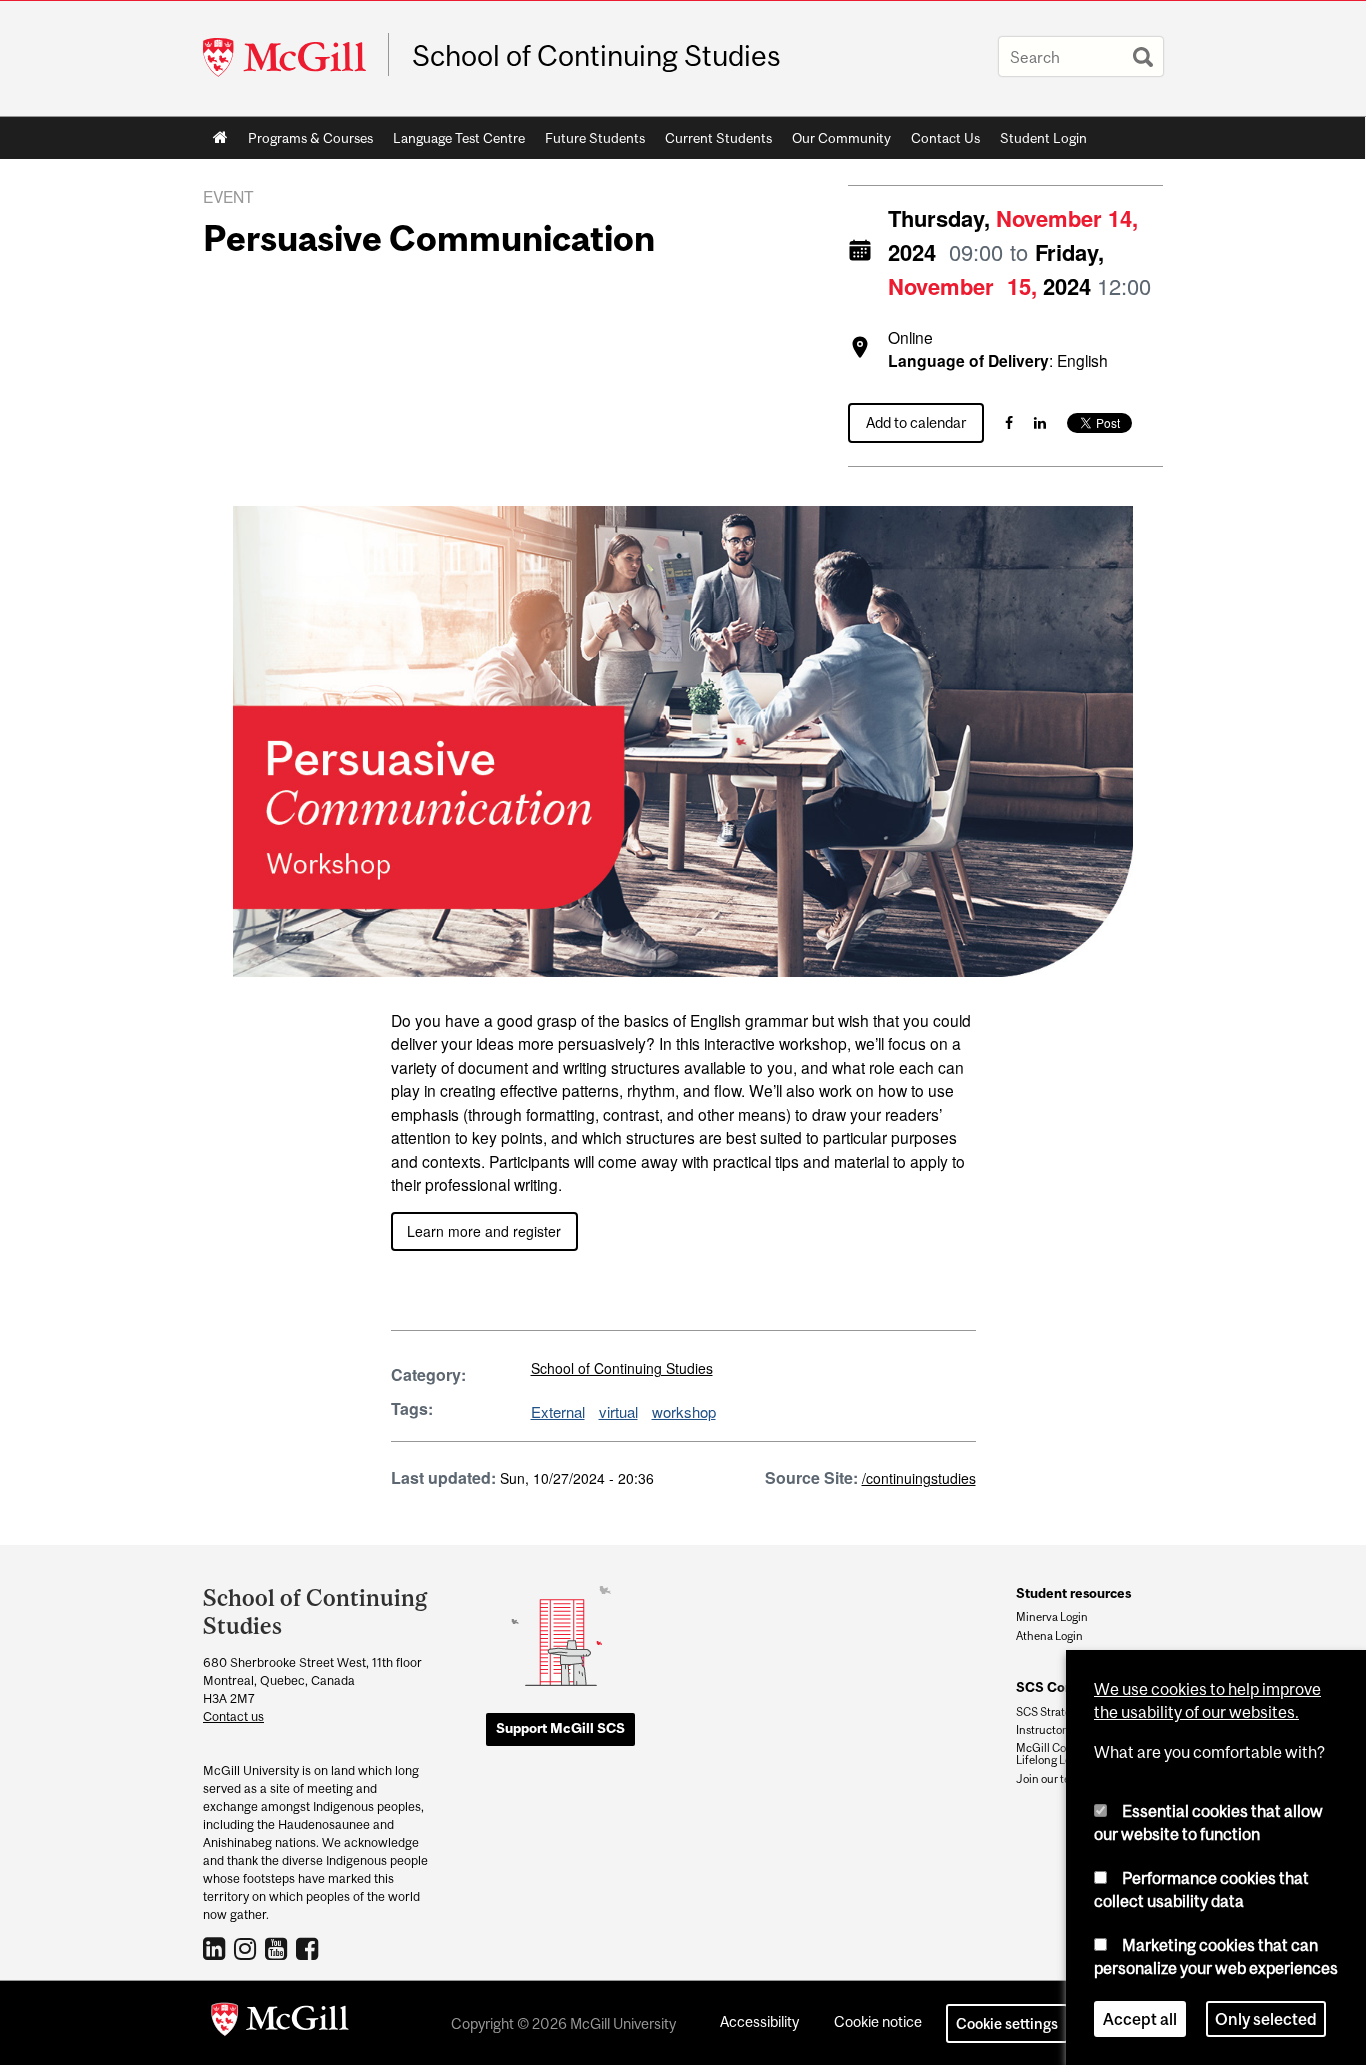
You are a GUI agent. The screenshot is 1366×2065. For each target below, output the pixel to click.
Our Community (836, 142)
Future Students (590, 142)
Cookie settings (1007, 2023)
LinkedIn (216, 1948)
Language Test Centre (454, 142)
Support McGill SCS (560, 1728)
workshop (684, 1411)
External (558, 1411)
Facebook (309, 1948)
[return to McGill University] (280, 2023)
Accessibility (759, 2021)
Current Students (713, 142)
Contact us (233, 1716)
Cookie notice (878, 2021)
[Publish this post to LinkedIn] (1040, 422)
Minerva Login (1052, 1617)
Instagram (247, 1948)
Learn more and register (484, 1231)
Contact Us (945, 138)
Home (220, 138)
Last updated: (443, 1477)
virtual (618, 1411)
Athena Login (1049, 1636)
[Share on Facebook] (1009, 422)
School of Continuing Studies (596, 56)
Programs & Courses (305, 142)
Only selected (1266, 2019)
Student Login (1043, 138)
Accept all (1140, 2019)
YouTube (278, 1948)
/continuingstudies (919, 1478)
